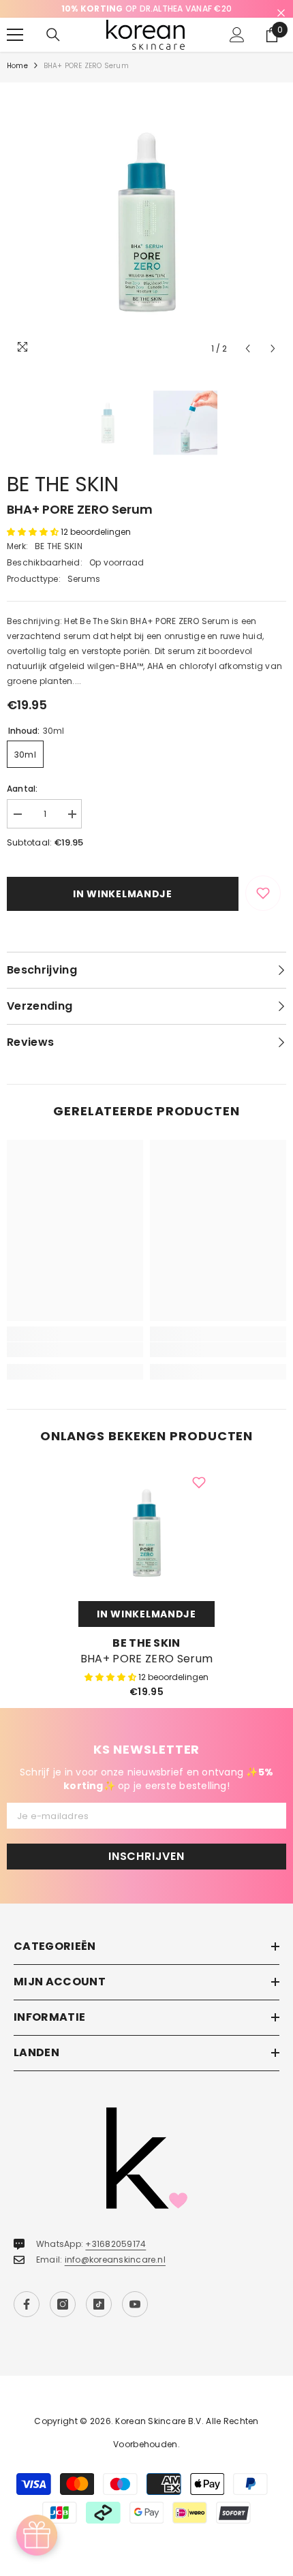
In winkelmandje (123, 894)
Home (17, 66)
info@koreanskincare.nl (115, 2260)
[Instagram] (63, 2304)
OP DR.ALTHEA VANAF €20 (146, 9)
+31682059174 (115, 2244)
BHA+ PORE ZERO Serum (146, 1659)
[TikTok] (99, 2304)
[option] (146, 9)
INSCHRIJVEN (146, 1856)
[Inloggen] (237, 35)
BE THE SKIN (63, 484)
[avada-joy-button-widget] (37, 2535)
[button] (248, 348)
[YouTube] (135, 2304)
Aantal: (22, 789)
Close (281, 13)
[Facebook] (27, 2304)
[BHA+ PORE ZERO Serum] (146, 1533)
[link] (75, 1350)
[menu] (15, 35)
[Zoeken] (53, 35)
